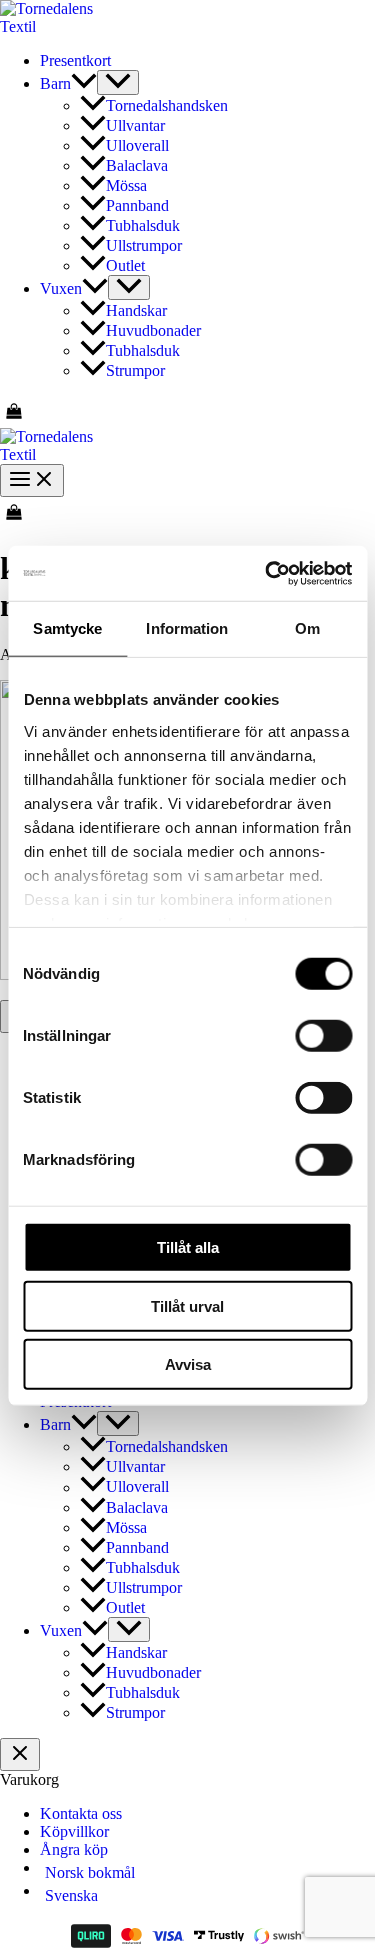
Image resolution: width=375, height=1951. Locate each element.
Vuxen (61, 288)
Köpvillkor (74, 1831)
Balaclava (137, 165)
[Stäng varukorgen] (20, 1754)
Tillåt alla (188, 1247)
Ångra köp (74, 1849)
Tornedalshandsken (167, 105)
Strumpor (135, 370)
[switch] (323, 1036)
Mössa (126, 185)
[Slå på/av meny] (118, 82)
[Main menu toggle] (32, 480)
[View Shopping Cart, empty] (187, 412)
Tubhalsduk (143, 225)
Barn (55, 83)
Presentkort (75, 60)
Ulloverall (137, 145)
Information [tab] (187, 628)
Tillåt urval (187, 1305)
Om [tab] (307, 628)
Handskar (136, 310)
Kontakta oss (81, 1813)
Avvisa (188, 1364)
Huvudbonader (153, 330)
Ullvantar (135, 125)
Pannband (137, 205)
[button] (84, 83)
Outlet (125, 265)
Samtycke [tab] (67, 628)
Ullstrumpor (144, 245)
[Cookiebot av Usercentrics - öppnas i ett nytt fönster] (267, 573)
